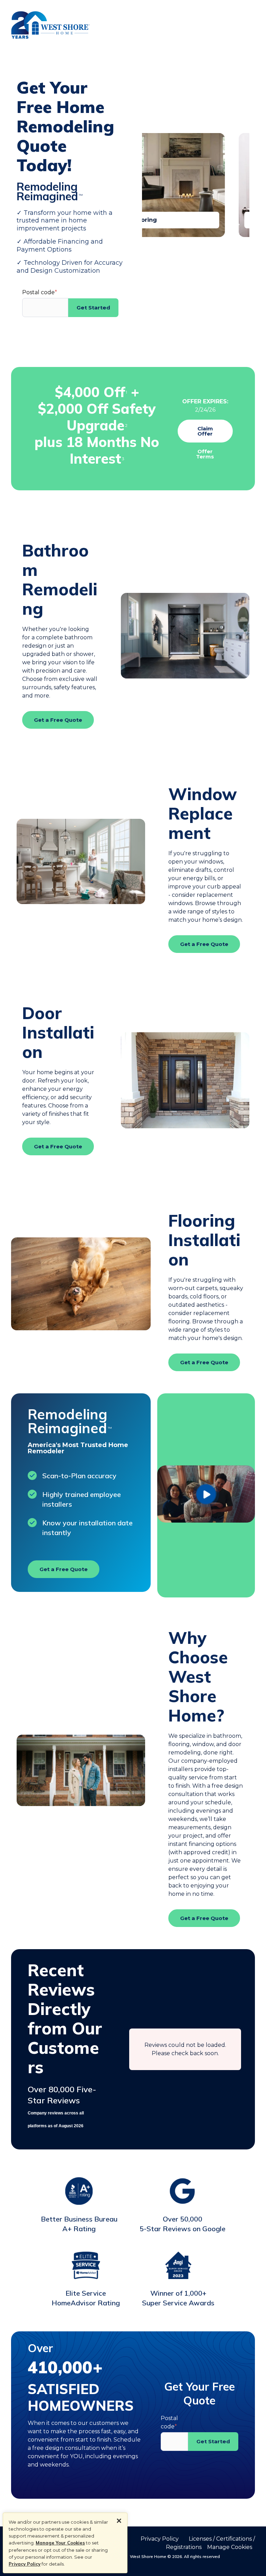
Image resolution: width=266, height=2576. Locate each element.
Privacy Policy (25, 2564)
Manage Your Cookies (60, 2543)
